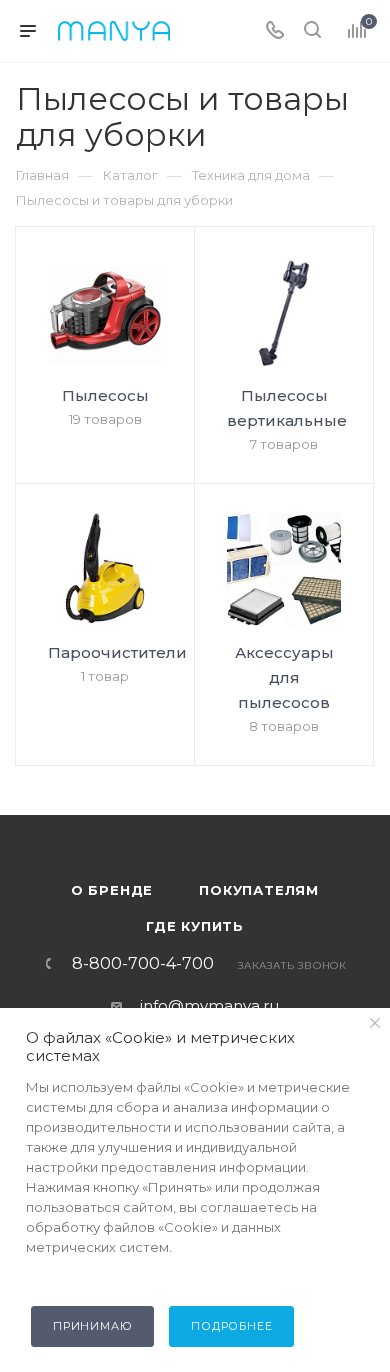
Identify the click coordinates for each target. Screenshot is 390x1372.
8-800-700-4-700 (143, 964)
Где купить (195, 926)
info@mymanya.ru (209, 1005)
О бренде (112, 890)
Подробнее (231, 1326)
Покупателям (259, 890)
